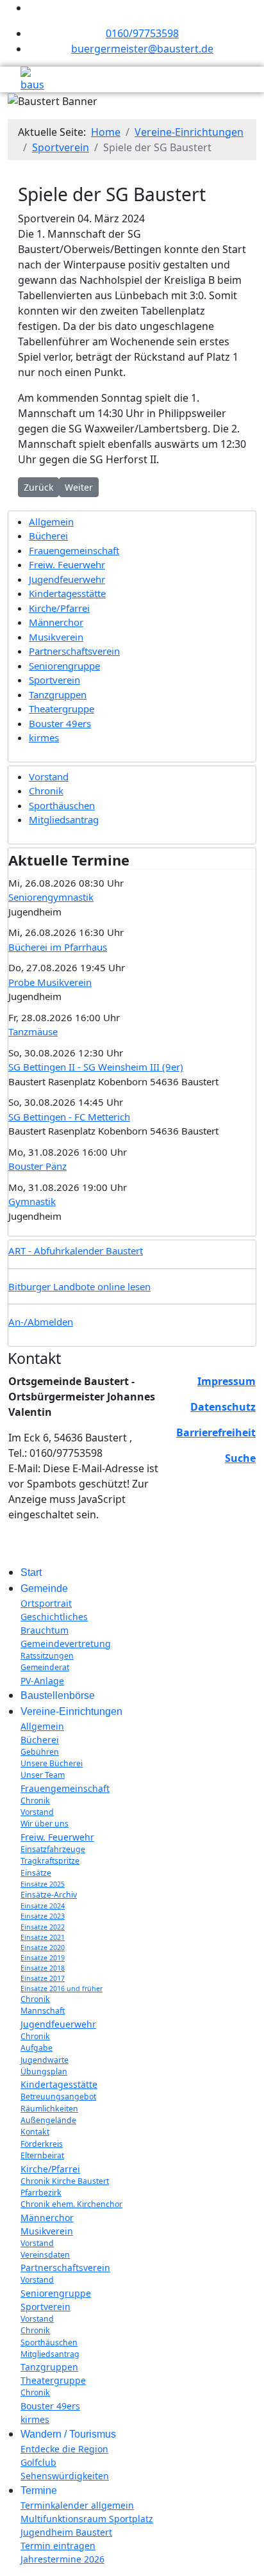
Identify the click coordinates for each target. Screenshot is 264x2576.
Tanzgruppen (58, 694)
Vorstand (49, 776)
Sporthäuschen (62, 805)
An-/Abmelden (41, 1322)
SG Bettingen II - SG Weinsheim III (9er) (96, 1067)
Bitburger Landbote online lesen (79, 1286)
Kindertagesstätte (67, 593)
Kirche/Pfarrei (59, 608)
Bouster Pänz (37, 1166)
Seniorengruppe (64, 666)
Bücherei (48, 536)
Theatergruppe (62, 709)
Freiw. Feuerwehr (67, 564)
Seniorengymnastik (51, 897)
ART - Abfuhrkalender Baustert (76, 1251)
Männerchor (56, 622)
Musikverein (56, 637)
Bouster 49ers (60, 723)
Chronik (46, 791)
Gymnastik (32, 1201)
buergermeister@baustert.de (142, 49)
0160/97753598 (142, 33)
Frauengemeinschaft (74, 550)
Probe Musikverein (50, 982)
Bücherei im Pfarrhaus (58, 947)
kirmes (44, 737)
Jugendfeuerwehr (67, 579)
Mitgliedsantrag (64, 819)
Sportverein (54, 680)
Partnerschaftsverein (74, 651)
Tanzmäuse (33, 1031)
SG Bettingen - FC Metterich (69, 1117)
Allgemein (51, 521)
